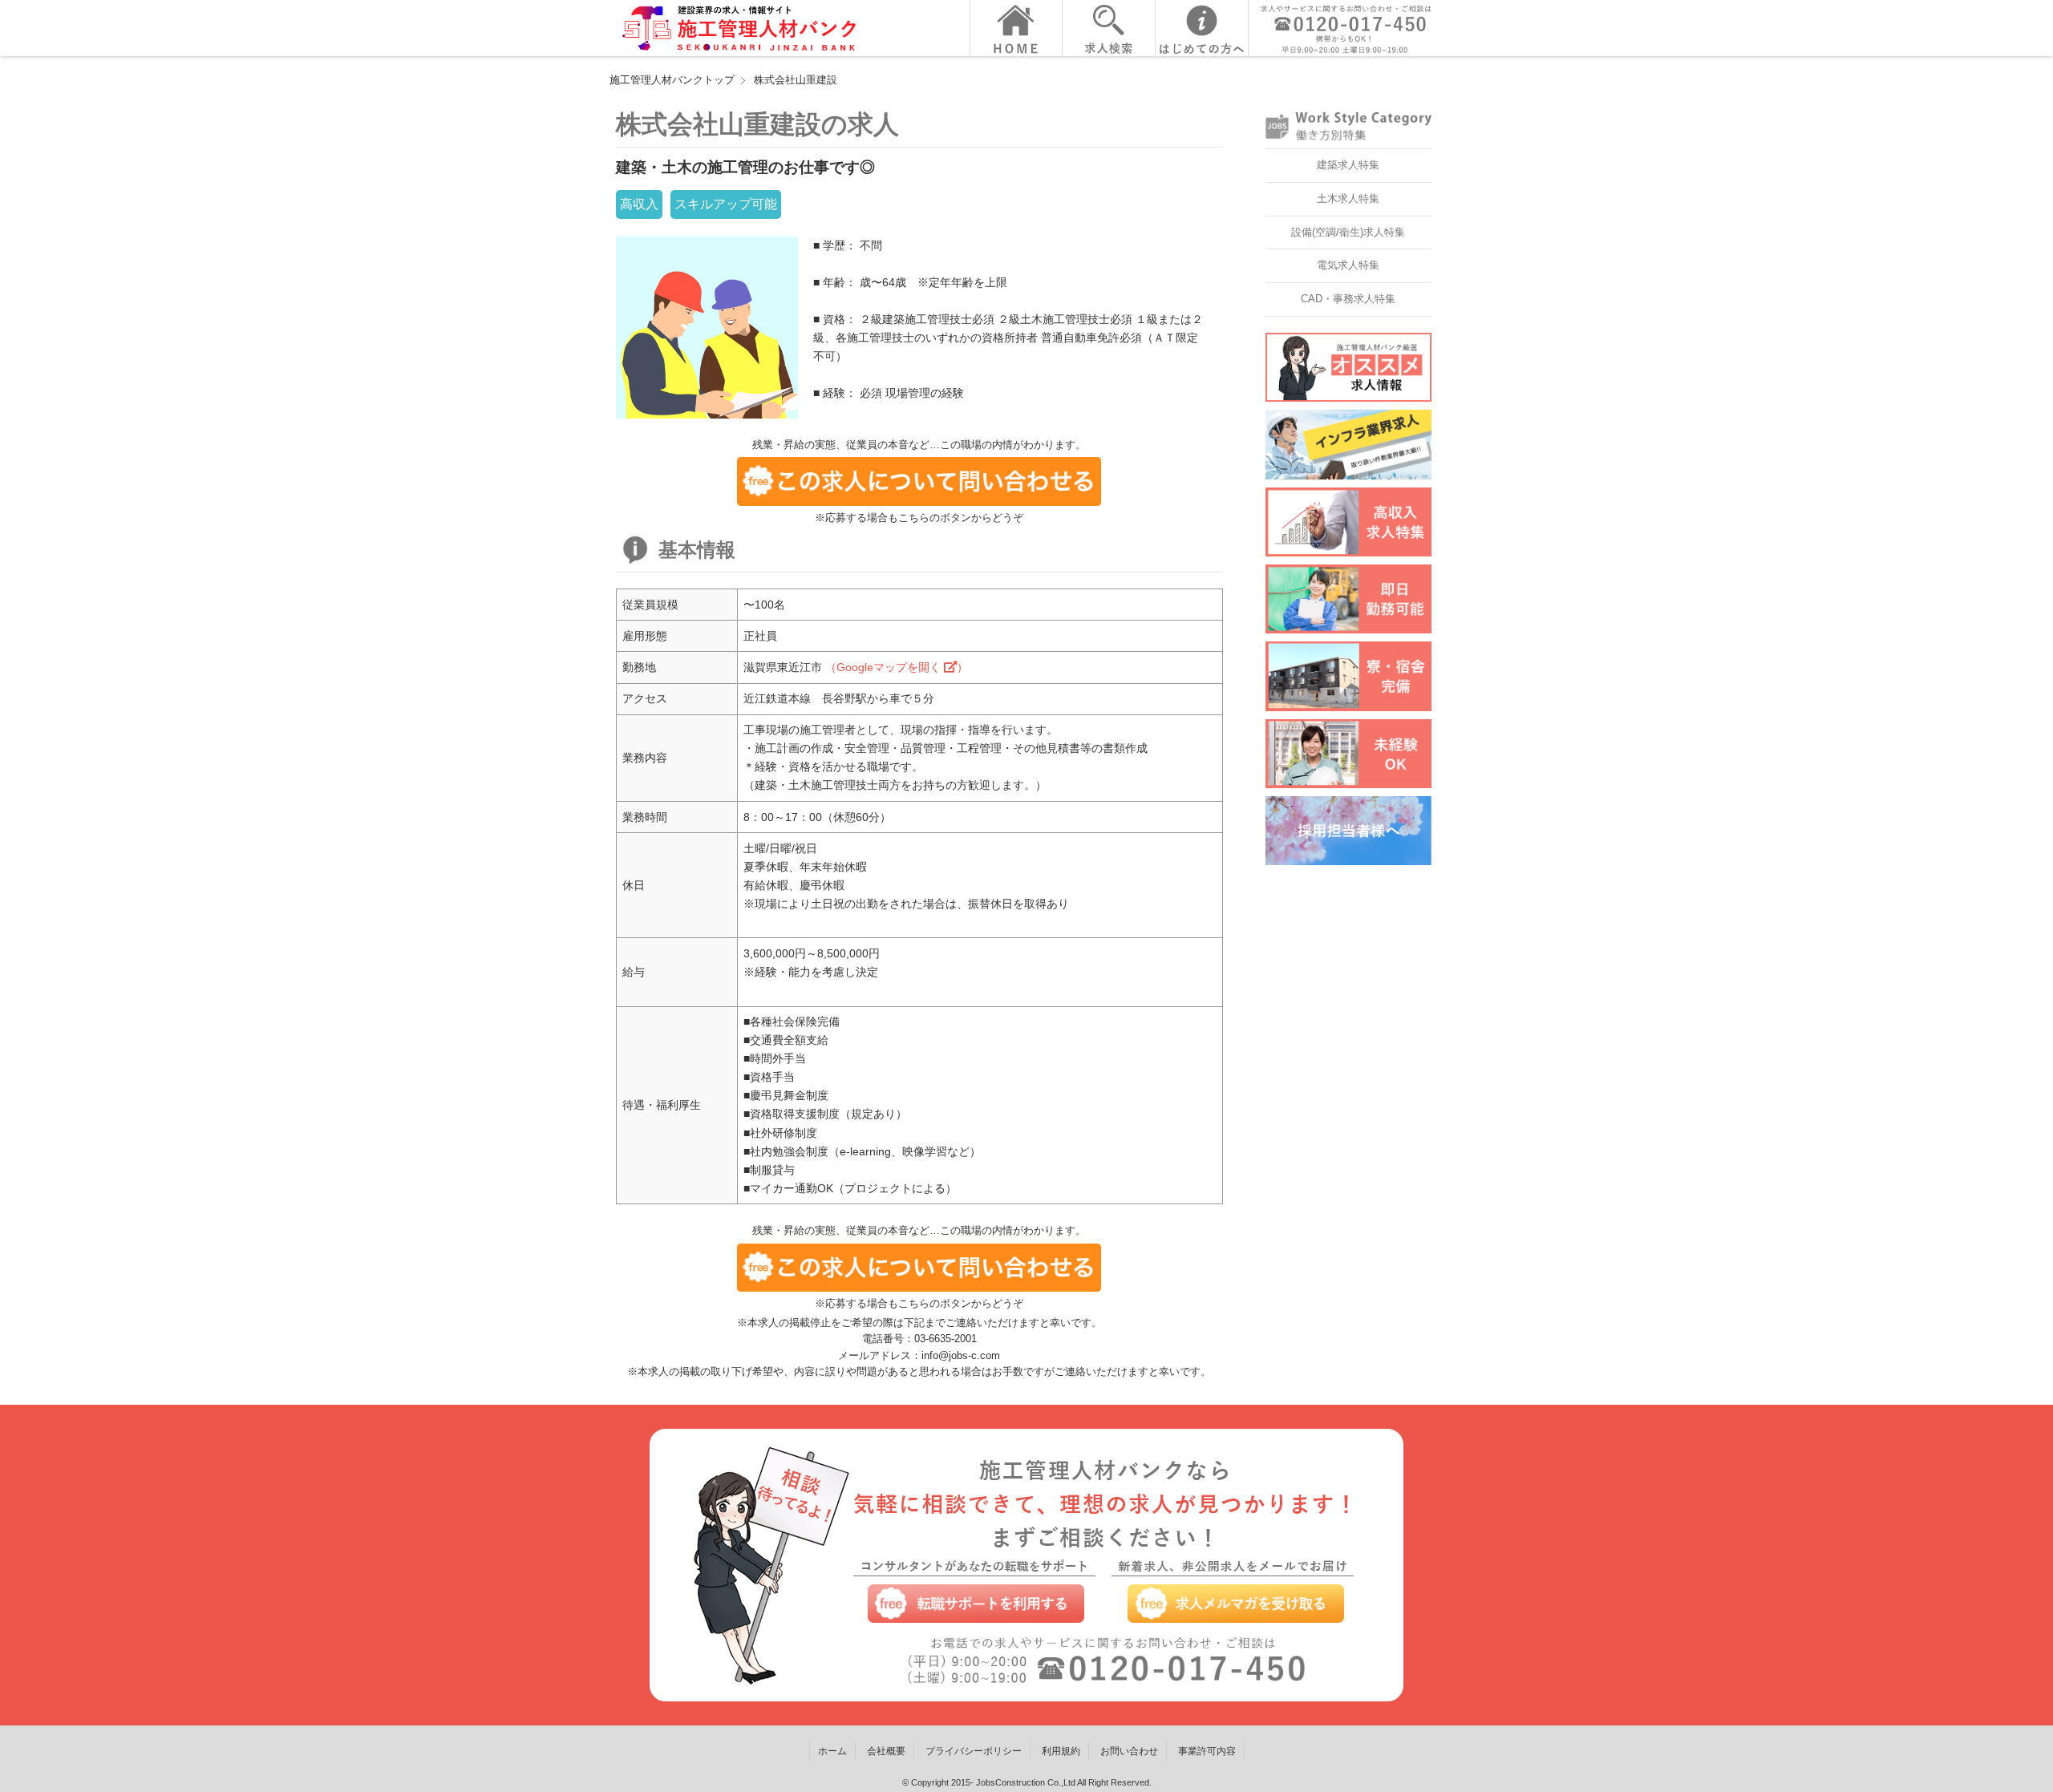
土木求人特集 (1348, 198)
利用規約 (1061, 1751)
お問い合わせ (1129, 1751)
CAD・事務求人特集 (1348, 299)
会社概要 (886, 1751)
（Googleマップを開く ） (897, 667)
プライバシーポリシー (974, 1751)
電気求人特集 (1348, 265)
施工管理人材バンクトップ (672, 80)
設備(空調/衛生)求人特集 (1348, 232)
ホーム (832, 1751)
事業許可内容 (1207, 1751)
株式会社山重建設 (796, 80)
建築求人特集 (1348, 165)
